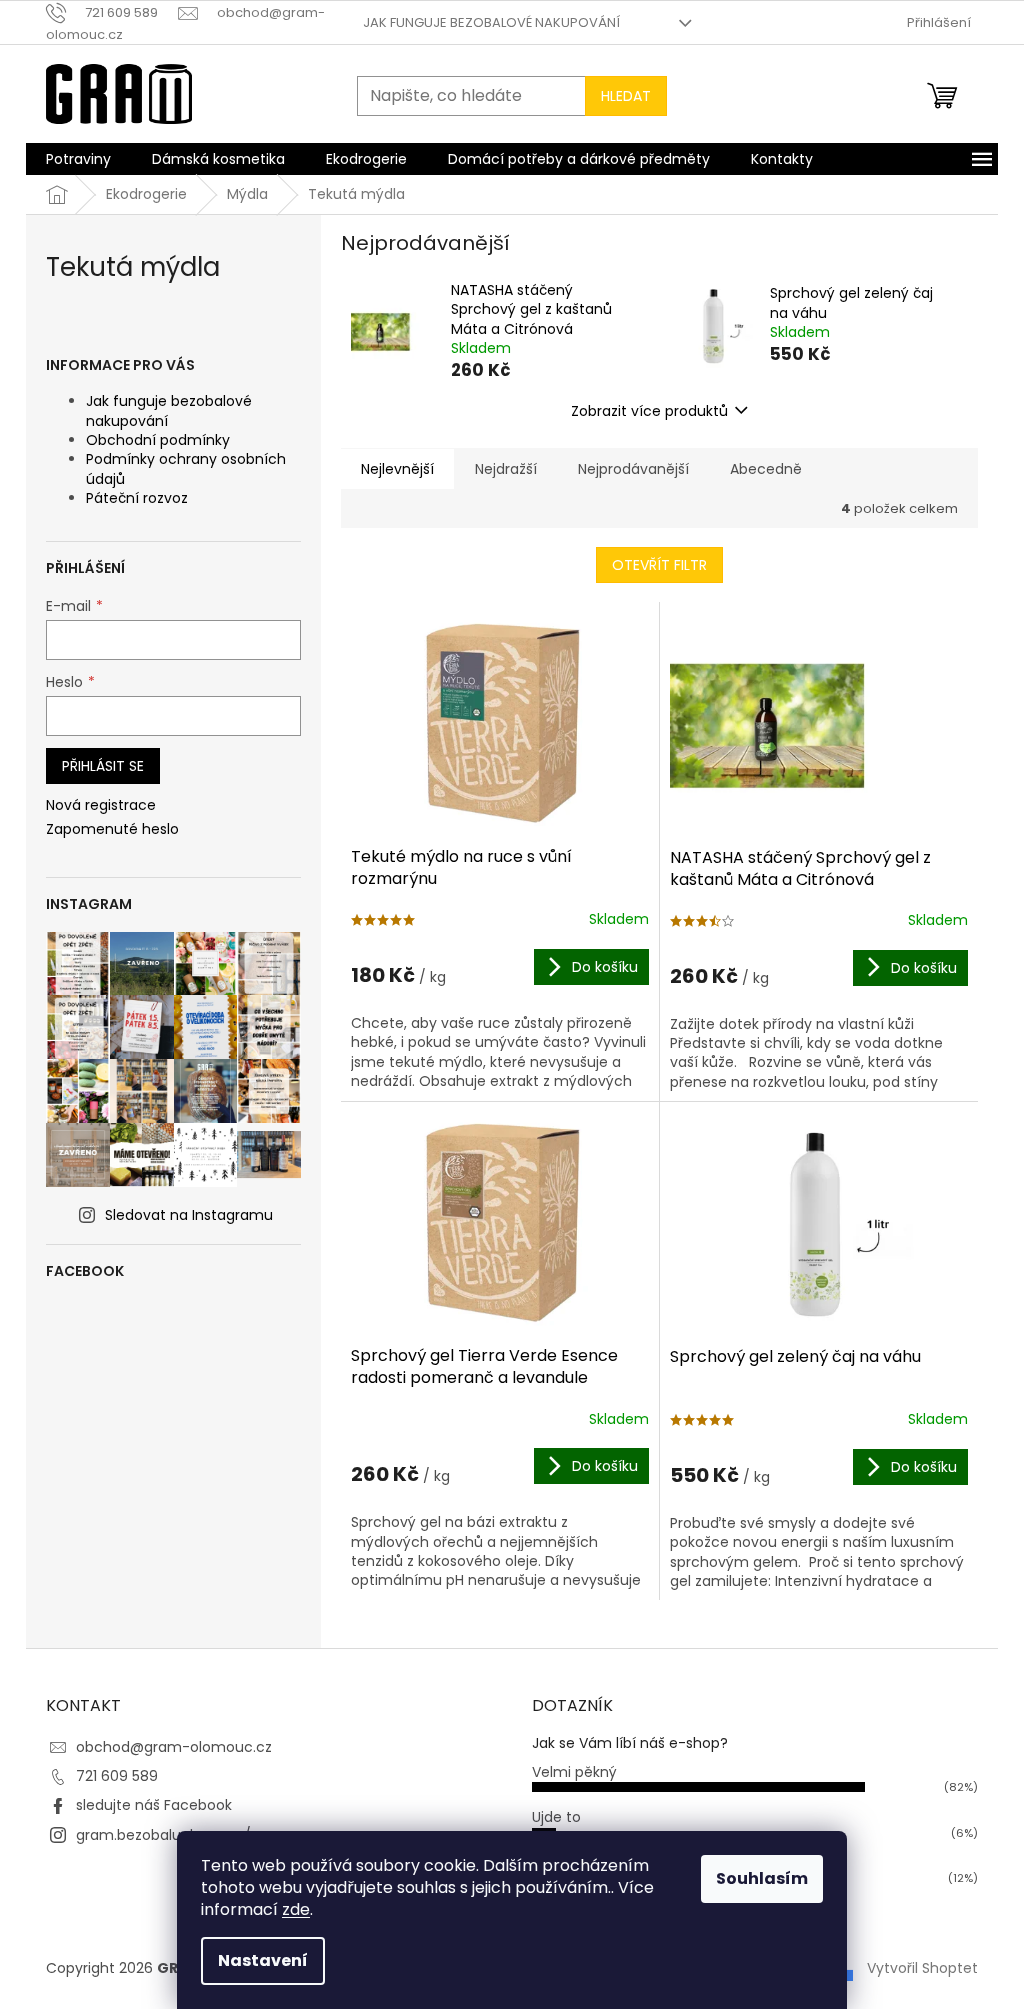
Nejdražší (506, 469)
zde (296, 1909)
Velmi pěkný (574, 1772)
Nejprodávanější (633, 469)
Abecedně (766, 469)
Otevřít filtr (659, 565)
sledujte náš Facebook (154, 1805)
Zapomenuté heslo (112, 829)
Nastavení (263, 1960)
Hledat (626, 96)
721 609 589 (117, 1776)
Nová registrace (101, 805)
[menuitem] (78, 159)
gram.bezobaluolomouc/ (163, 1835)
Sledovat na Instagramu (189, 1215)
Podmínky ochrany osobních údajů (186, 468)
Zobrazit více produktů (649, 411)
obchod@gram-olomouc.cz (174, 1747)
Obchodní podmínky (158, 440)
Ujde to (556, 1817)
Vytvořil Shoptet (922, 1968)
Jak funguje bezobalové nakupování (491, 22)
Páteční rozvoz (137, 498)
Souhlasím (762, 1878)
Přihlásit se (103, 766)
